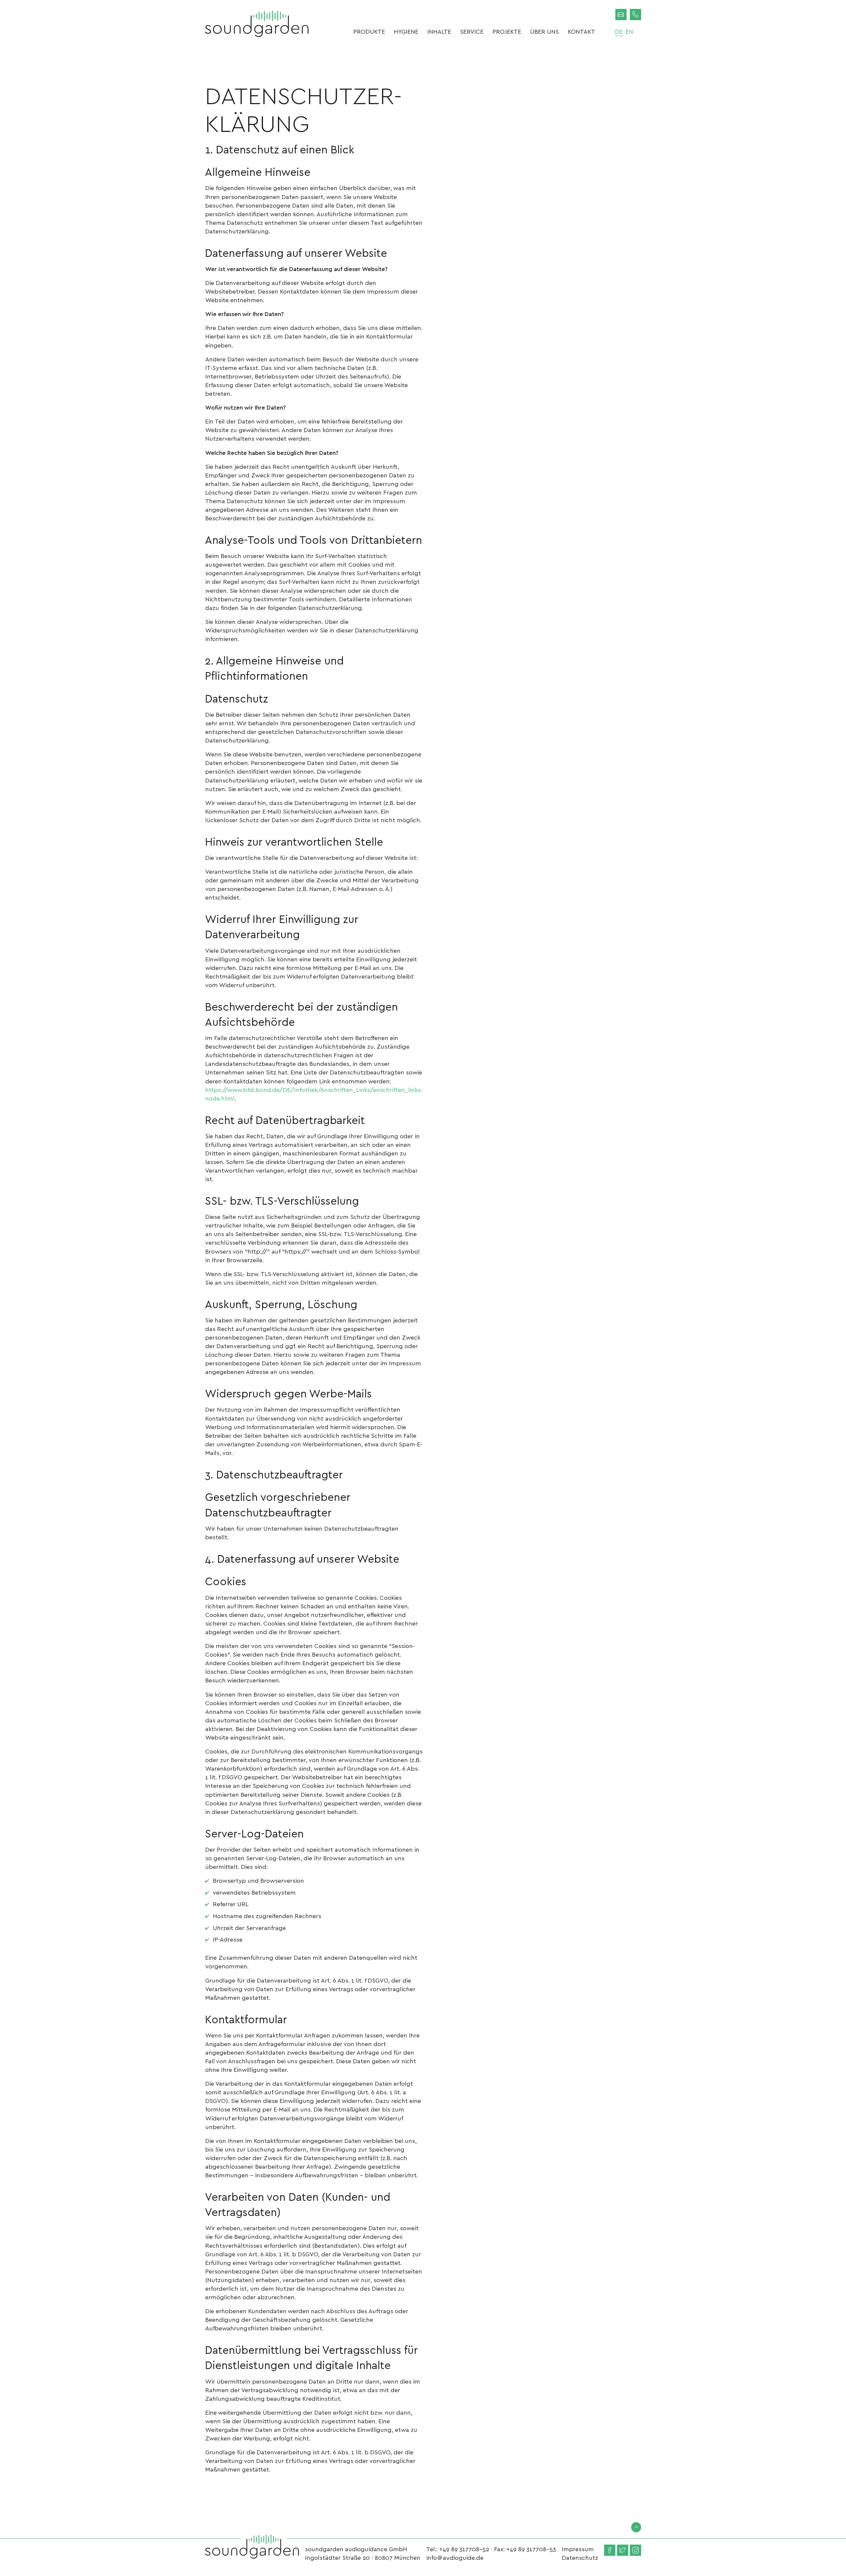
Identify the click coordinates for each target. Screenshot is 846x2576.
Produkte (369, 31)
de (619, 31)
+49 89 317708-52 (464, 2549)
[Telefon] (635, 15)
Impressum (578, 2549)
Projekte (507, 31)
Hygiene (406, 31)
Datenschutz (580, 2557)
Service (472, 31)
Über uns (544, 31)
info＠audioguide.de (455, 2557)
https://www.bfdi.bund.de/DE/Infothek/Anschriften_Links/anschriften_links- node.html (314, 1094)
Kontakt (581, 31)
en (629, 31)
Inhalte (439, 31)
